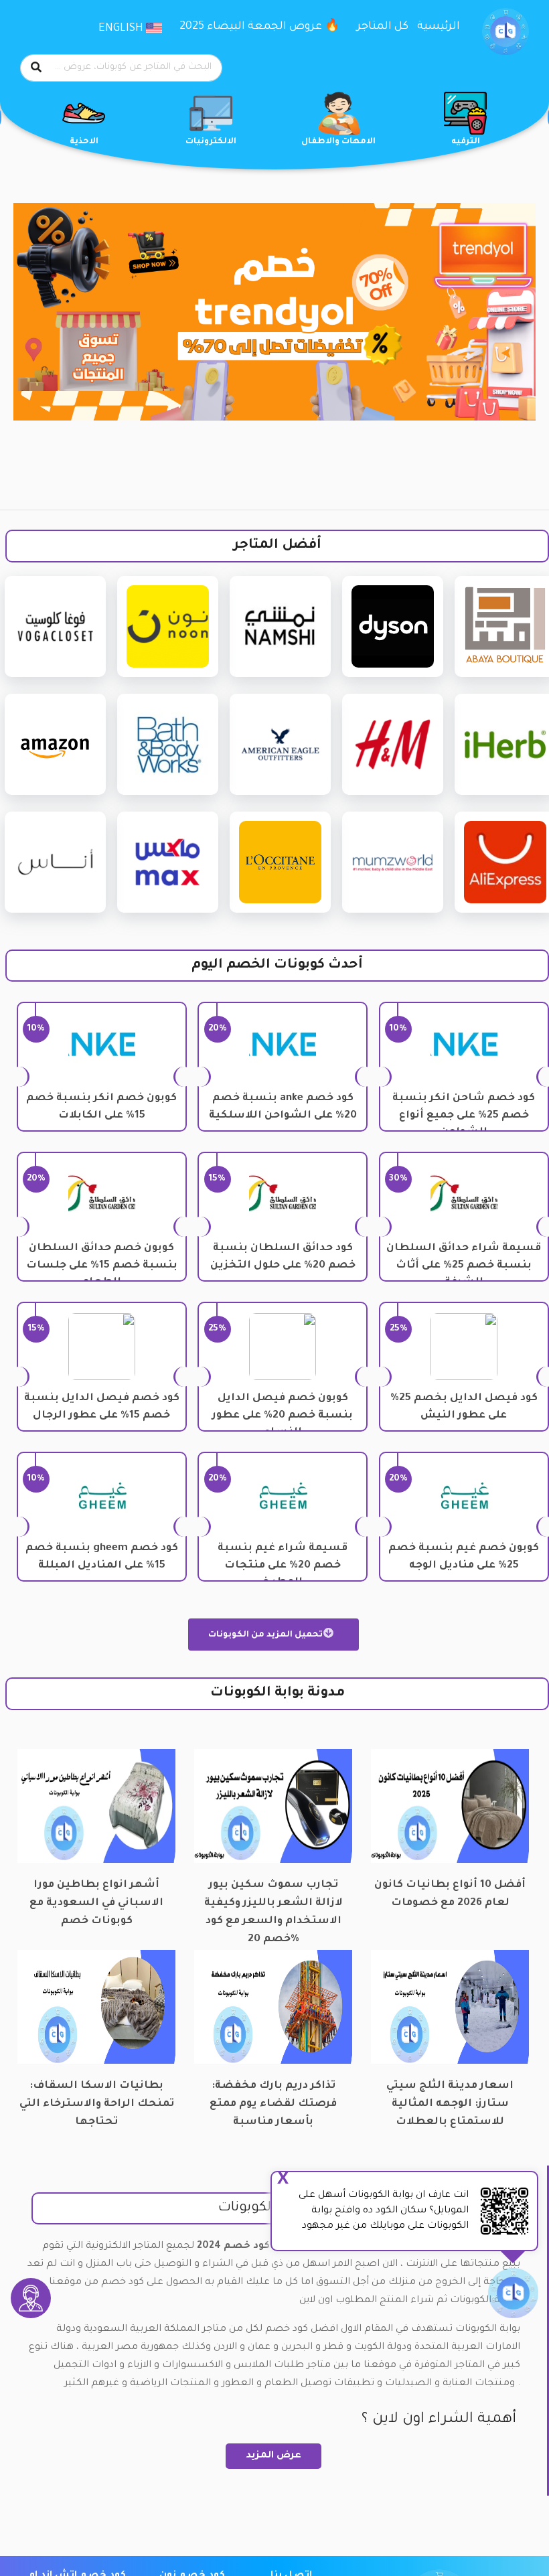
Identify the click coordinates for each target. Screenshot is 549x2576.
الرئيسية (439, 27)
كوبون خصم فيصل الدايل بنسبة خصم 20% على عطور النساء (283, 1416)
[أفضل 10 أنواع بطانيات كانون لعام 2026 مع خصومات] (450, 1807)
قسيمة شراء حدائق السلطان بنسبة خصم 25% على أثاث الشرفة (464, 1266)
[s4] (274, 312)
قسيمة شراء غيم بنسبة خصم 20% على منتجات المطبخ (283, 1566)
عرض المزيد (273, 2456)
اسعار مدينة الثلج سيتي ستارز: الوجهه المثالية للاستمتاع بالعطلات (450, 2096)
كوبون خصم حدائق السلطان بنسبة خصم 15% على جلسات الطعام (102, 1266)
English (122, 29)
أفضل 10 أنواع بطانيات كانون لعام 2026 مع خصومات (450, 1894)
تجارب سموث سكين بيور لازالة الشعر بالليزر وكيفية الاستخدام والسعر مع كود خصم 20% (273, 1895)
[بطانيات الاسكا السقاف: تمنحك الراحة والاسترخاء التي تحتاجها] (96, 2008)
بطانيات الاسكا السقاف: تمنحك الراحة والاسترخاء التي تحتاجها (97, 2096)
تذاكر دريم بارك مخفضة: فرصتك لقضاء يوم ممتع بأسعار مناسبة (273, 2096)
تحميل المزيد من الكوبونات (266, 1635)
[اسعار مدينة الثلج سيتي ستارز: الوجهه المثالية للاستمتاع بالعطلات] (450, 2008)
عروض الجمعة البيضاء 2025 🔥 (259, 27)
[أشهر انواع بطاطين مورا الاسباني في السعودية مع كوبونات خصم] (96, 1807)
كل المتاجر (383, 27)
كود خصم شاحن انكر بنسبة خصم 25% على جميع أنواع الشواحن (464, 1116)
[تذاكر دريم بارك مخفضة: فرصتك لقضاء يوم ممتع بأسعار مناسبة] (273, 2008)
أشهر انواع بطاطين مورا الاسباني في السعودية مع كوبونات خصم (96, 1895)
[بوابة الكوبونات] (505, 32)
